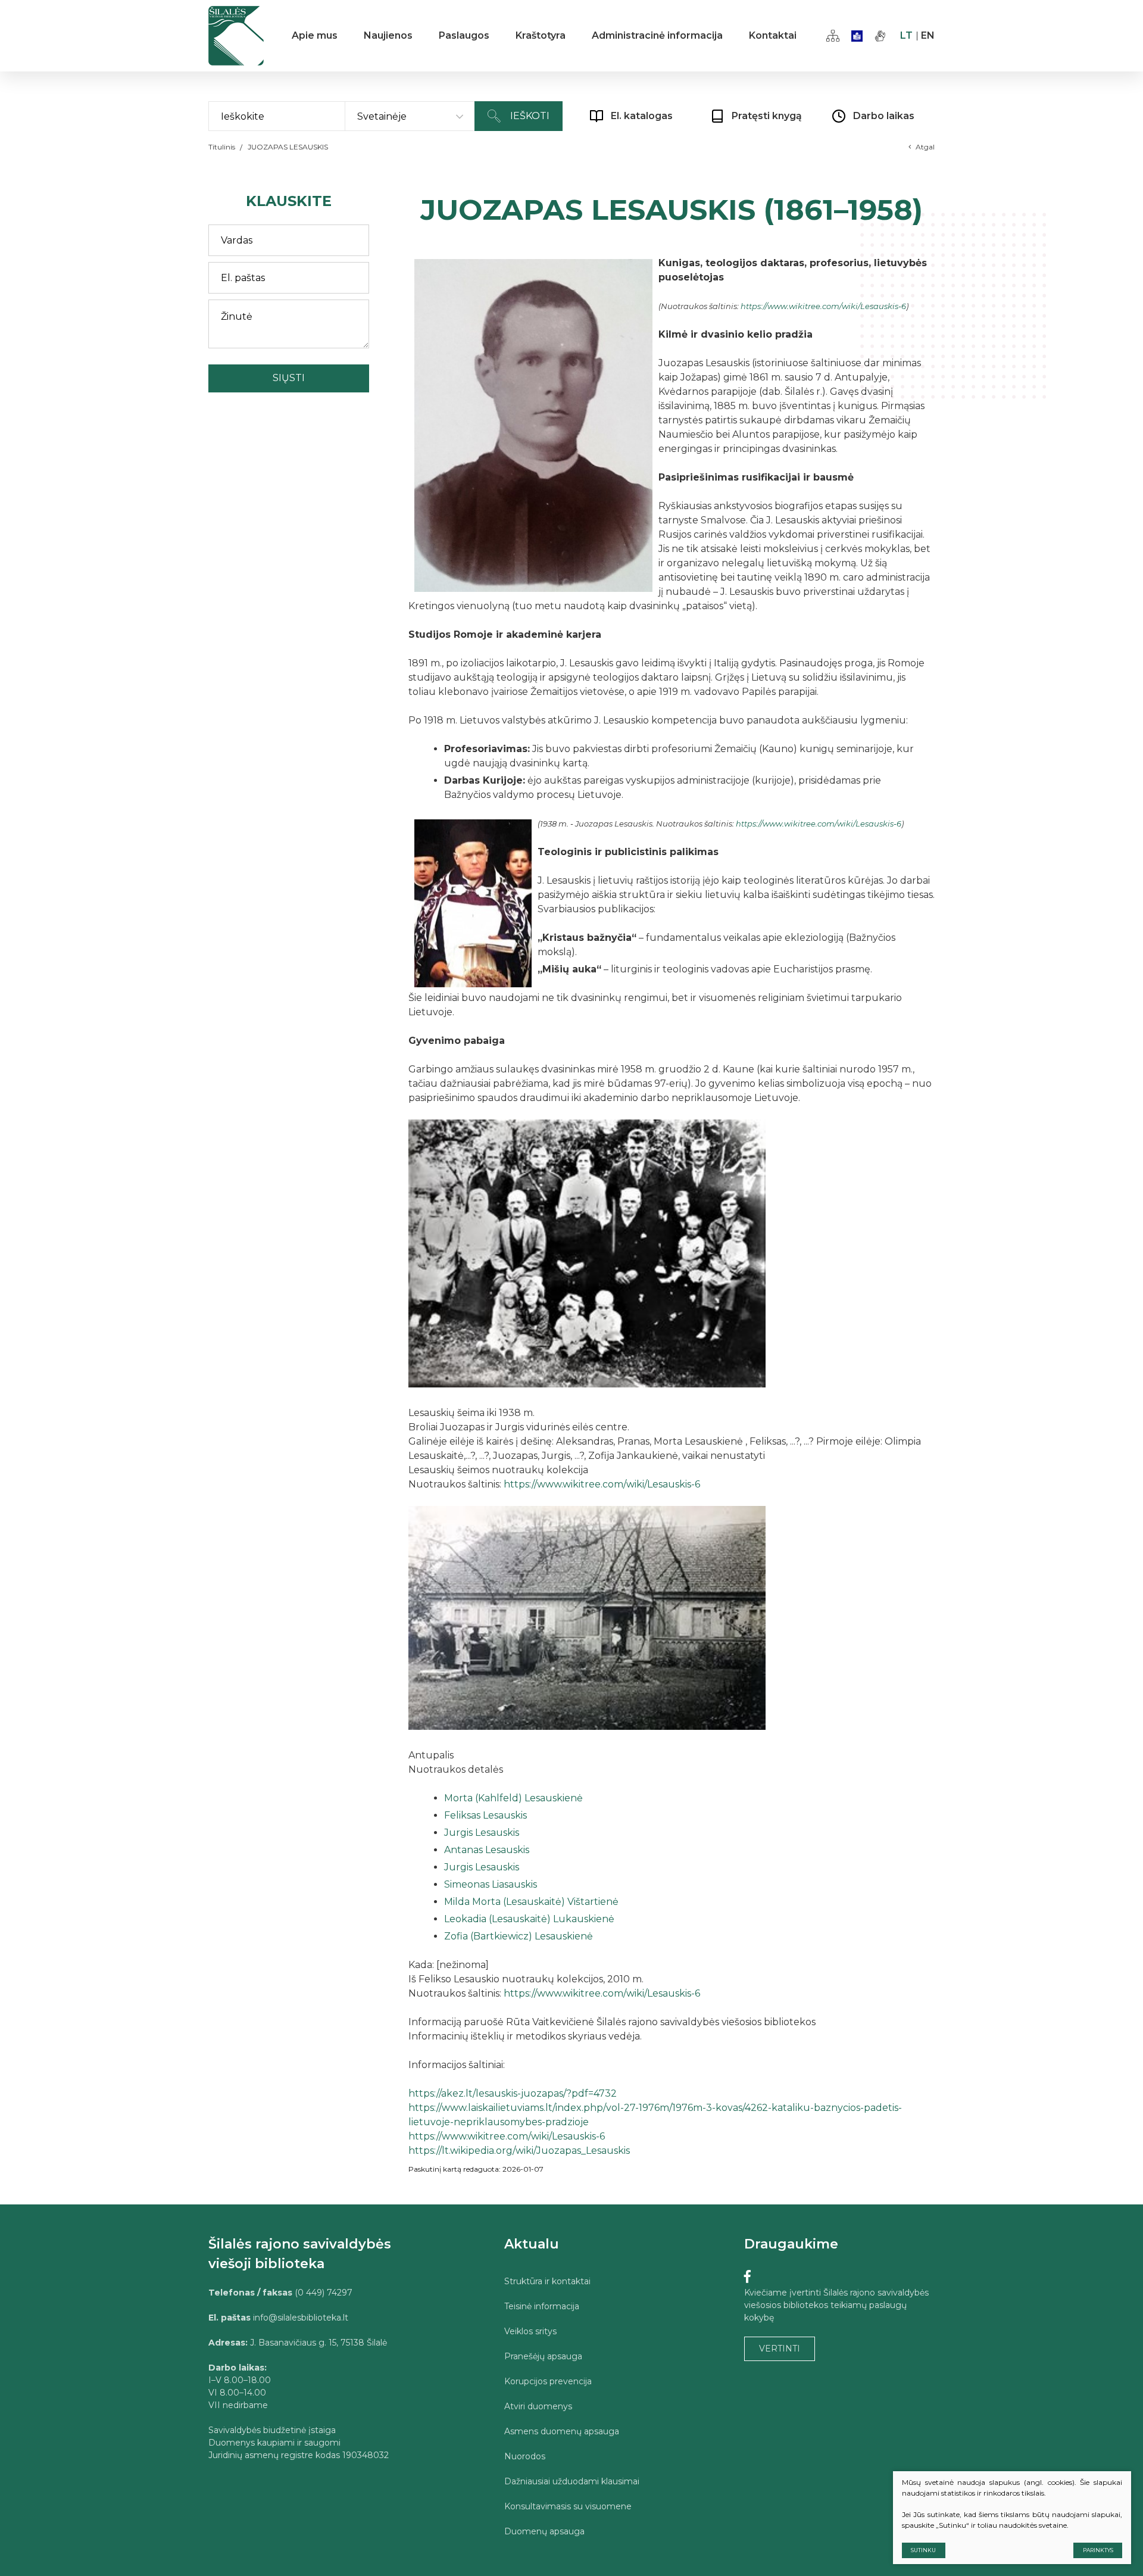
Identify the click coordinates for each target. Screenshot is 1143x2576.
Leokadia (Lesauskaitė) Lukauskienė (530, 1919)
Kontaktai (773, 35)
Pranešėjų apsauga (543, 2356)
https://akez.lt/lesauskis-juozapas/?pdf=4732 (513, 2093)
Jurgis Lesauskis (483, 1833)
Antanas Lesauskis (488, 1850)
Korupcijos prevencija (548, 2381)
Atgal (925, 147)
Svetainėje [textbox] (382, 116)
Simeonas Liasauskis (492, 1884)
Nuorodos (525, 2456)
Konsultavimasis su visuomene (568, 2506)
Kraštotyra (541, 35)
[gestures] (880, 36)
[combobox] (410, 117)
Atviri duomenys (538, 2406)
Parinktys (1098, 2550)
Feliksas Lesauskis (487, 1815)
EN (928, 35)
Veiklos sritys (530, 2331)
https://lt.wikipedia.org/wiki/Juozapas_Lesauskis (519, 2151)
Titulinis (222, 147)
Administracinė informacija (657, 35)
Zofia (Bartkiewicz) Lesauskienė (520, 1936)
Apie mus (315, 35)
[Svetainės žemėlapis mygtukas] (833, 36)
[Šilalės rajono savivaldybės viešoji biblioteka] (236, 36)
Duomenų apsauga (544, 2531)
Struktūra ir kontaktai (547, 2281)
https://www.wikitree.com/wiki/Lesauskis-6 (823, 306)
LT (906, 35)
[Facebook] (747, 2277)
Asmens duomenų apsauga (562, 2431)
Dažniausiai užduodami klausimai (572, 2481)
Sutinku (923, 2550)
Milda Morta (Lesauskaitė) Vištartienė (533, 1902)
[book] (857, 36)
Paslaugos (464, 35)
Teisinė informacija (542, 2306)
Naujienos (388, 35)
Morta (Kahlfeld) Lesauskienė (515, 1798)
